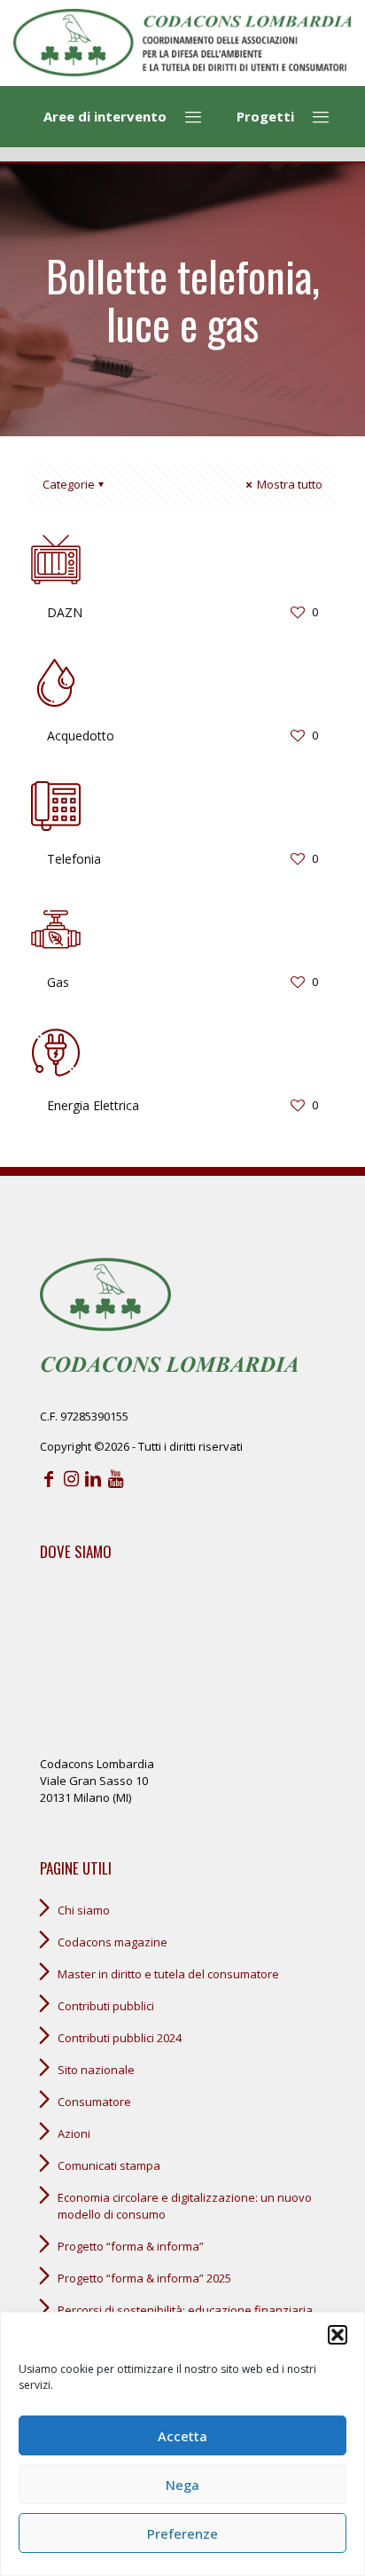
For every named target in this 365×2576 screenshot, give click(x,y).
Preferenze (182, 2533)
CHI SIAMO (84, 1910)
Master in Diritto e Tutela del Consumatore (168, 1974)
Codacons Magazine (113, 1942)
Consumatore (94, 2102)
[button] (338, 2335)
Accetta (182, 2436)
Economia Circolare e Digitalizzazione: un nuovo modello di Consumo (185, 2206)
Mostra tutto (288, 484)
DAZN (65, 612)
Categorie (69, 484)
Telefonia (74, 859)
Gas (58, 982)
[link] (182, 43)
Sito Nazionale (96, 2070)
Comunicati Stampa (109, 2165)
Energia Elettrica (93, 1105)
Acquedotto (81, 736)
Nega (182, 2485)
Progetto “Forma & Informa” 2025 (144, 2278)
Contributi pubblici (106, 2006)
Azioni (74, 2134)
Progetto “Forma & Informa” (131, 2246)
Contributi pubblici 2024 (120, 2038)
